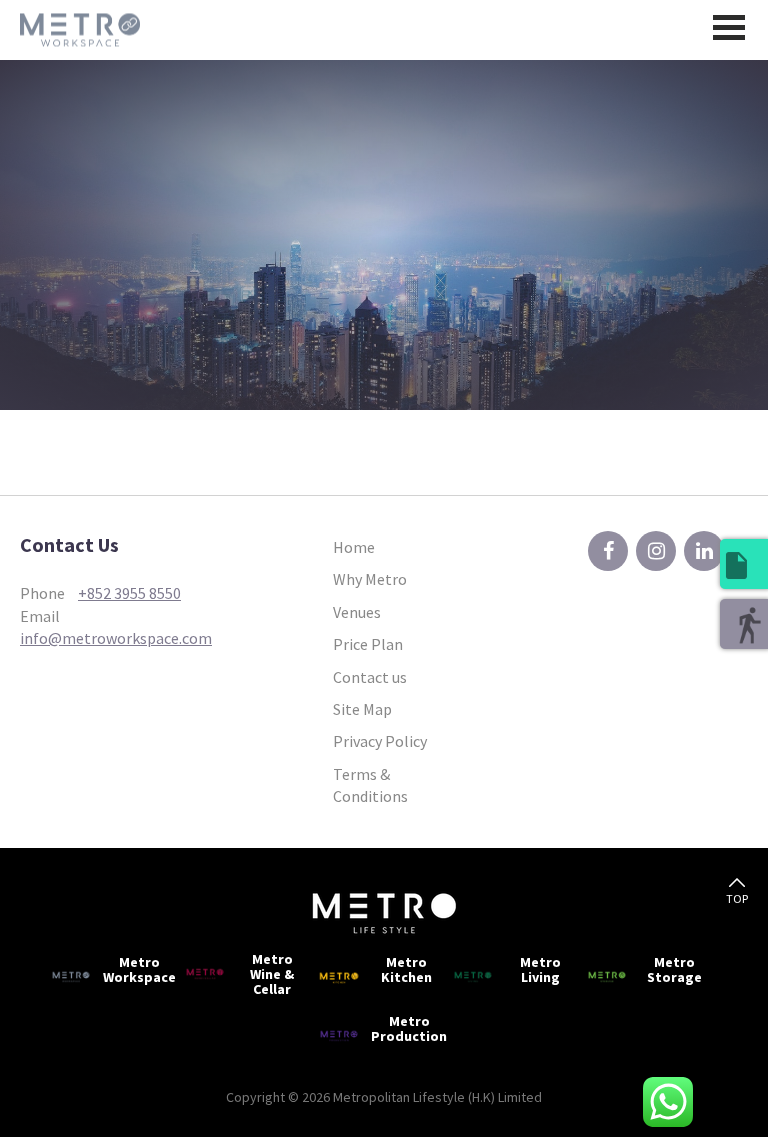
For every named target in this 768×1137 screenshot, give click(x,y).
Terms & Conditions (370, 785)
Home (354, 547)
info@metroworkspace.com (116, 638)
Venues (357, 612)
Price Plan (368, 644)
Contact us (370, 677)
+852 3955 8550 (129, 593)
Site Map (362, 709)
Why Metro (370, 579)
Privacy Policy (380, 741)
